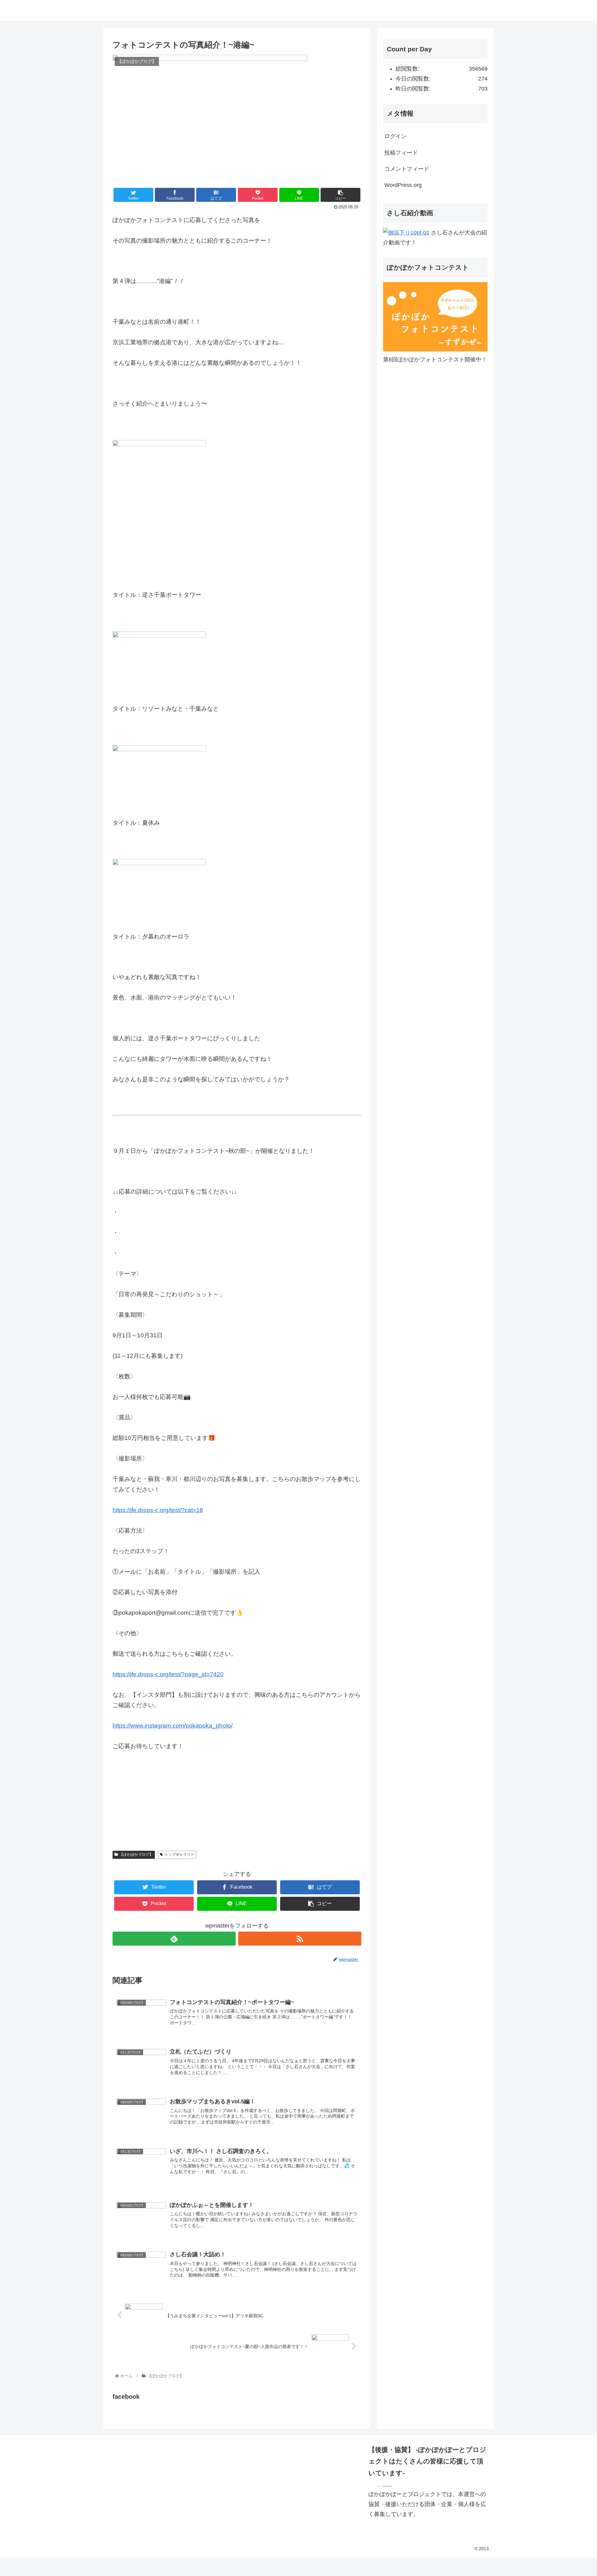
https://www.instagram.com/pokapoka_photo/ (173, 1726)
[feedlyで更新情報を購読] (174, 1939)
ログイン (396, 136)
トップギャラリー (179, 1854)
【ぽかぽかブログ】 (136, 1854)
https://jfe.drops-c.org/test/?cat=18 (158, 1510)
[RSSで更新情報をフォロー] (300, 1939)
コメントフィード (407, 169)
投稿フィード (401, 153)
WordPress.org (403, 185)
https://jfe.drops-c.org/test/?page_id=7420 (168, 1674)
